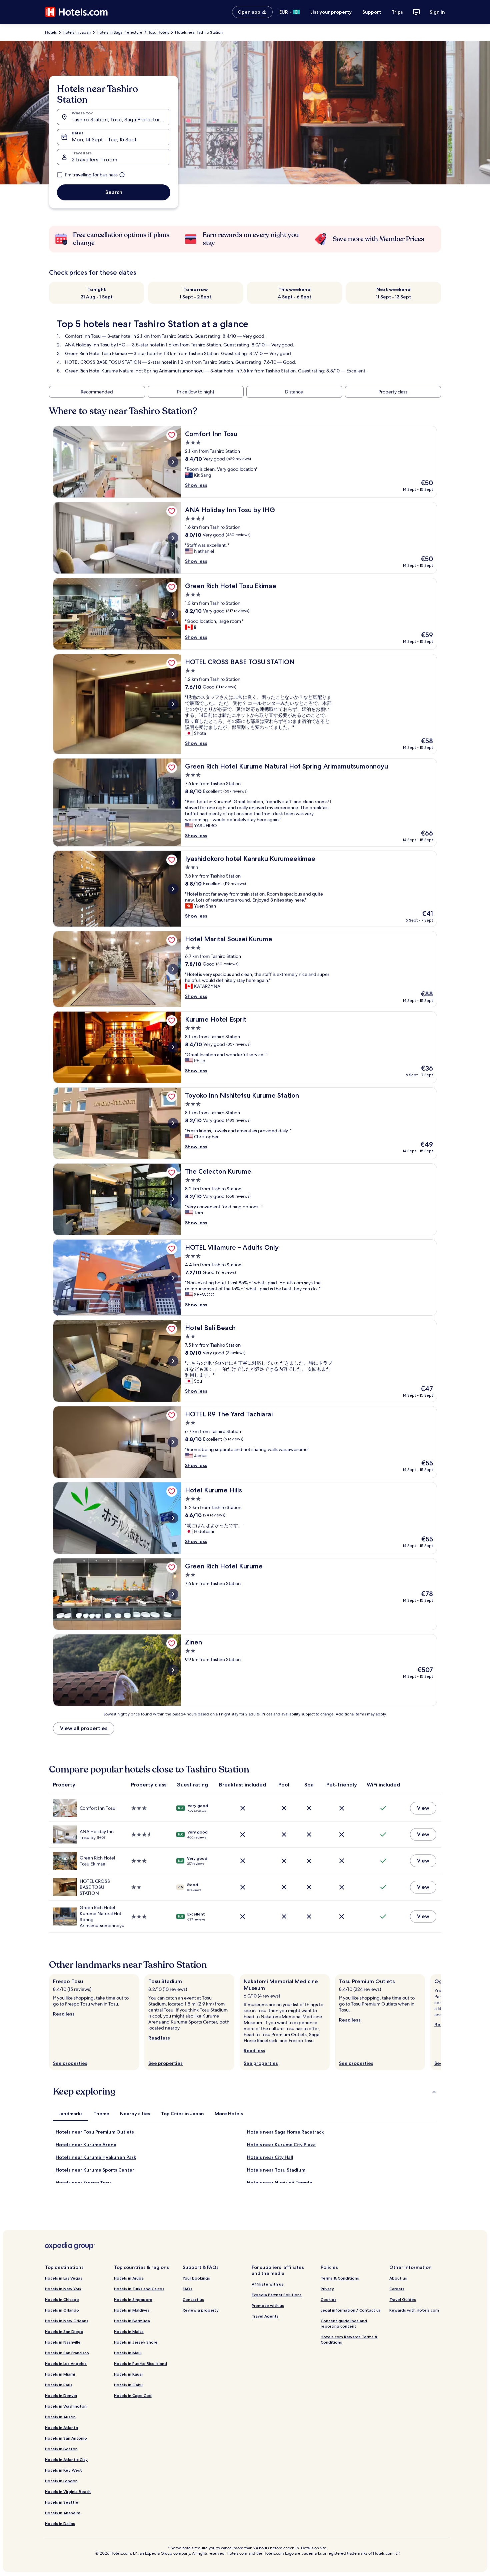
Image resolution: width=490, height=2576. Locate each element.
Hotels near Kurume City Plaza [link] (281, 2145)
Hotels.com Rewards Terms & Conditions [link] (349, 2339)
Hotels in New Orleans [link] (67, 2321)
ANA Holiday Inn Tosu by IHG (96, 345)
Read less (64, 2014)
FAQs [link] (187, 2289)
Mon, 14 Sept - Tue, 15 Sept (104, 140)
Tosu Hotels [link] (159, 32)
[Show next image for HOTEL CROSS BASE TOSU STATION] (173, 704)
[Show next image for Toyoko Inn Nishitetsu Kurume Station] (173, 1123)
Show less (196, 485)
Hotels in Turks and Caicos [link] (139, 2289)
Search (114, 192)
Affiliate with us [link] (267, 2284)
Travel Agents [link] (265, 2316)
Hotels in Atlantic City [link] (66, 2459)
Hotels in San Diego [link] (64, 2331)
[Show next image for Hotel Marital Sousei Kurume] (173, 969)
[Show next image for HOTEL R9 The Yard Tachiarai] (173, 1442)
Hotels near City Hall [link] (270, 2157)
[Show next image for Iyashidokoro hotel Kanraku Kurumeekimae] (173, 889)
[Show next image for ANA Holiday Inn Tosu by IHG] (173, 538)
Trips (397, 12)
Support (372, 12)
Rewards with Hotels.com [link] (414, 2310)
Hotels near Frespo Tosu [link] (83, 2183)
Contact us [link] (193, 2299)
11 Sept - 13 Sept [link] (393, 297)
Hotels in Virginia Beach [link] (68, 2491)
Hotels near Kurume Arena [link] (86, 2145)
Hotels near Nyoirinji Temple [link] (280, 2183)
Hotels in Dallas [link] (60, 2523)
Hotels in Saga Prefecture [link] (119, 32)
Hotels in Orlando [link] (62, 2310)
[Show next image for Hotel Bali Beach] (173, 1361)
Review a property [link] (201, 2310)
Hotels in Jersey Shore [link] (136, 2342)
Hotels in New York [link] (63, 2289)
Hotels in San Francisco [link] (67, 2353)
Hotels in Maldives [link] (132, 2310)
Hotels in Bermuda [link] (132, 2321)
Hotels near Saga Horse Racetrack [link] (285, 2132)
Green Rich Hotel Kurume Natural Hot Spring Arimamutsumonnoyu (134, 371)
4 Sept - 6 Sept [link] (294, 297)
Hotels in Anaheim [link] (63, 2513)
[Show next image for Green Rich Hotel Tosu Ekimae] (173, 614)
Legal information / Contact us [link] (351, 2310)
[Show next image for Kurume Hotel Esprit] (173, 1047)
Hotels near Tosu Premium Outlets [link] (95, 2132)
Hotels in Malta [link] (129, 2331)
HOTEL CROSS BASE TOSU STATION (103, 362)
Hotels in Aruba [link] (129, 2278)
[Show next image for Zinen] (173, 1670)
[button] (245, 2092)
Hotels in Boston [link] (61, 2449)
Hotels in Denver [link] (61, 2395)
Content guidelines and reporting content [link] (344, 2323)
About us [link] (398, 2278)
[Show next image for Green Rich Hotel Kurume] (173, 1594)
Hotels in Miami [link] (60, 2374)
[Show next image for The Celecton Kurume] (173, 1199)
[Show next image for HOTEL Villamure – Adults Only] (173, 1278)
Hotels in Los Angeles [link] (66, 2363)
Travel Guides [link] (403, 2299)
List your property (331, 12)
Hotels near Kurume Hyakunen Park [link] (96, 2157)
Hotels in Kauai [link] (128, 2374)
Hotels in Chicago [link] (62, 2299)
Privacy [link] (327, 2289)
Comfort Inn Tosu (83, 336)
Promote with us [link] (268, 2305)
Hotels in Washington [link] (66, 2406)
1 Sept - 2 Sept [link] (195, 297)
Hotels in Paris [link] (59, 2385)
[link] (172, 435)
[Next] (441, 2022)
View (423, 1808)
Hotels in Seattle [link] (62, 2502)
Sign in (437, 12)
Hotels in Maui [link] (128, 2353)
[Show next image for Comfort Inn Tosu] (173, 462)
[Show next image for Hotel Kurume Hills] (173, 1518)
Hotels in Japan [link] (77, 32)
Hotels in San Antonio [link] (66, 2438)
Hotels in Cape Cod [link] (133, 2395)
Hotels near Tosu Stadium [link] (276, 2170)
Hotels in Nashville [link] (63, 2342)
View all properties (84, 1728)
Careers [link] (397, 2289)
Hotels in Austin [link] (60, 2417)
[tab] (70, 2114)
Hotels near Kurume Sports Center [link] (95, 2170)
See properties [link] (70, 2063)
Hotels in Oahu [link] (128, 2385)
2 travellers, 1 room (94, 160)
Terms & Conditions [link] (340, 2278)
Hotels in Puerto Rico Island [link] (140, 2363)
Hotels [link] (51, 32)
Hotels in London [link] (61, 2481)
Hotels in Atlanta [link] (61, 2427)
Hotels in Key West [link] (63, 2470)
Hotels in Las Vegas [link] (64, 2278)
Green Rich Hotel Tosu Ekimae (96, 353)
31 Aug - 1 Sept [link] (97, 297)
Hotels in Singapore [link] (133, 2299)
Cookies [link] (328, 2299)
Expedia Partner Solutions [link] (277, 2295)
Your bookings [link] (196, 2278)
